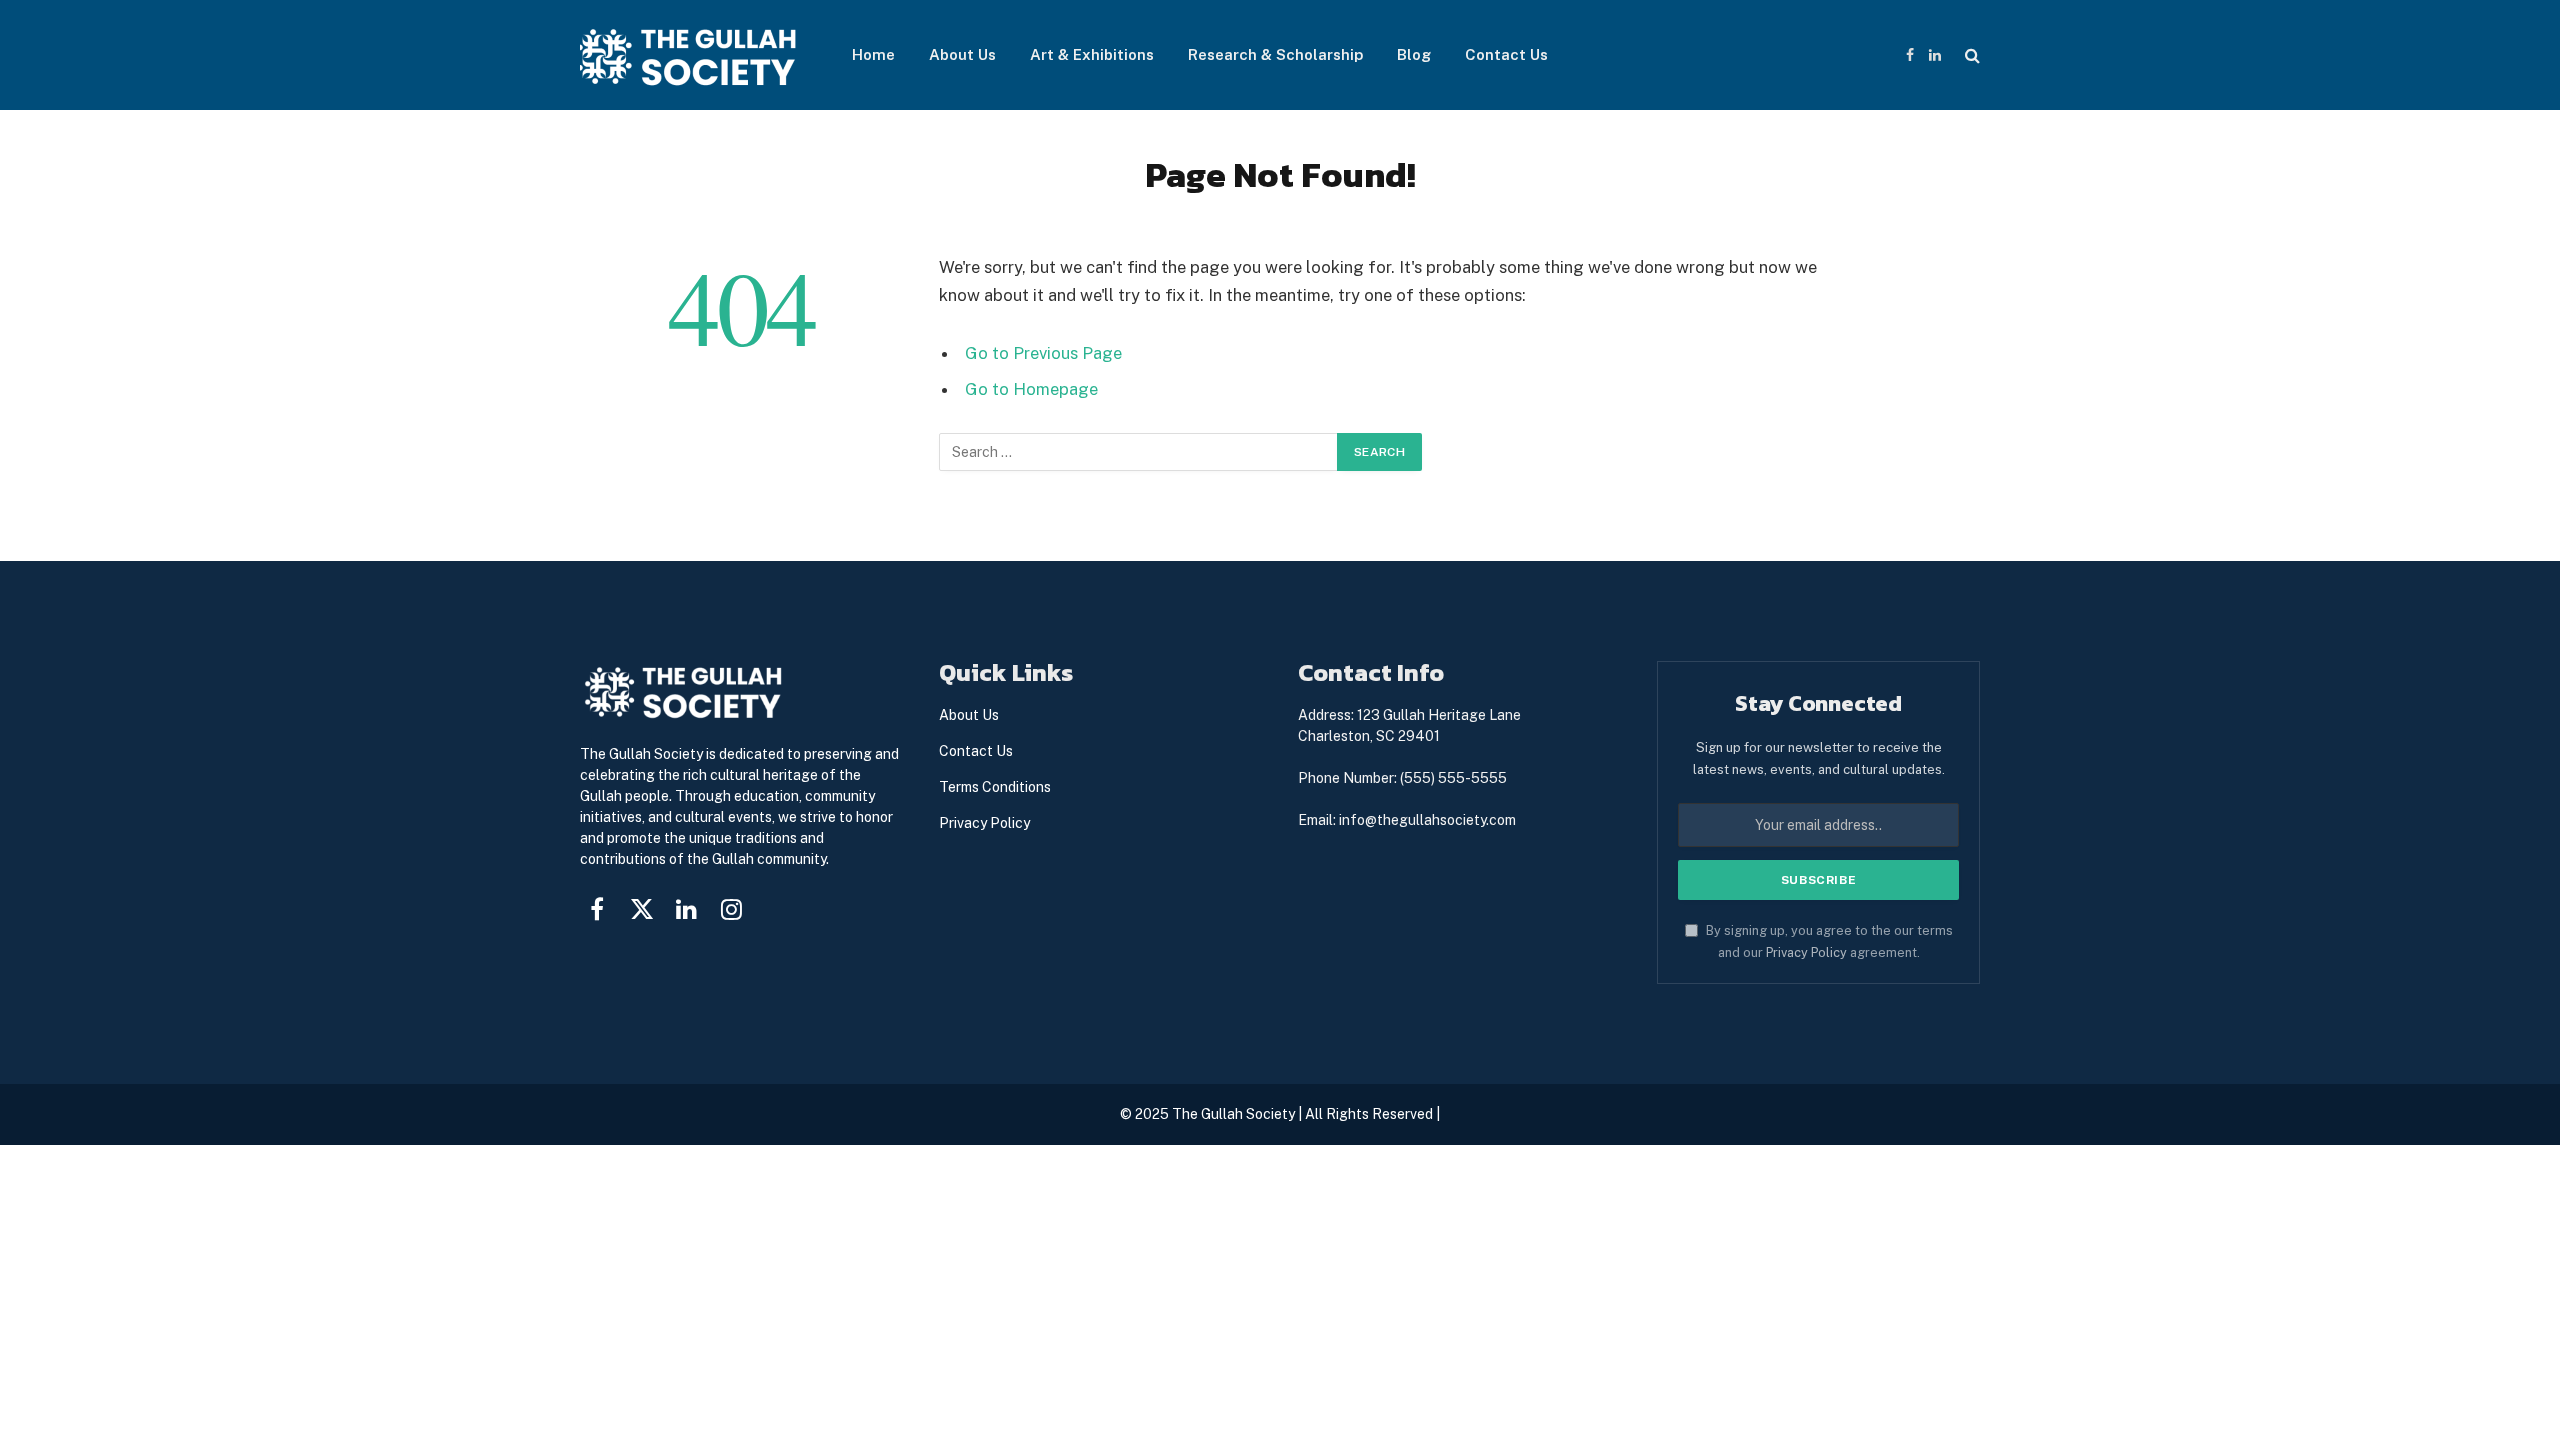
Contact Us (1506, 54)
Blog (1414, 54)
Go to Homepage (1031, 389)
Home (873, 54)
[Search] (1970, 55)
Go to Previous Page (1043, 353)
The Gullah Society (1233, 1114)
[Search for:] (1139, 452)
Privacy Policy (1806, 952)
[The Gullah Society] (690, 55)
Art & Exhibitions (1092, 54)
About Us (962, 54)
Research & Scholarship (1275, 54)
